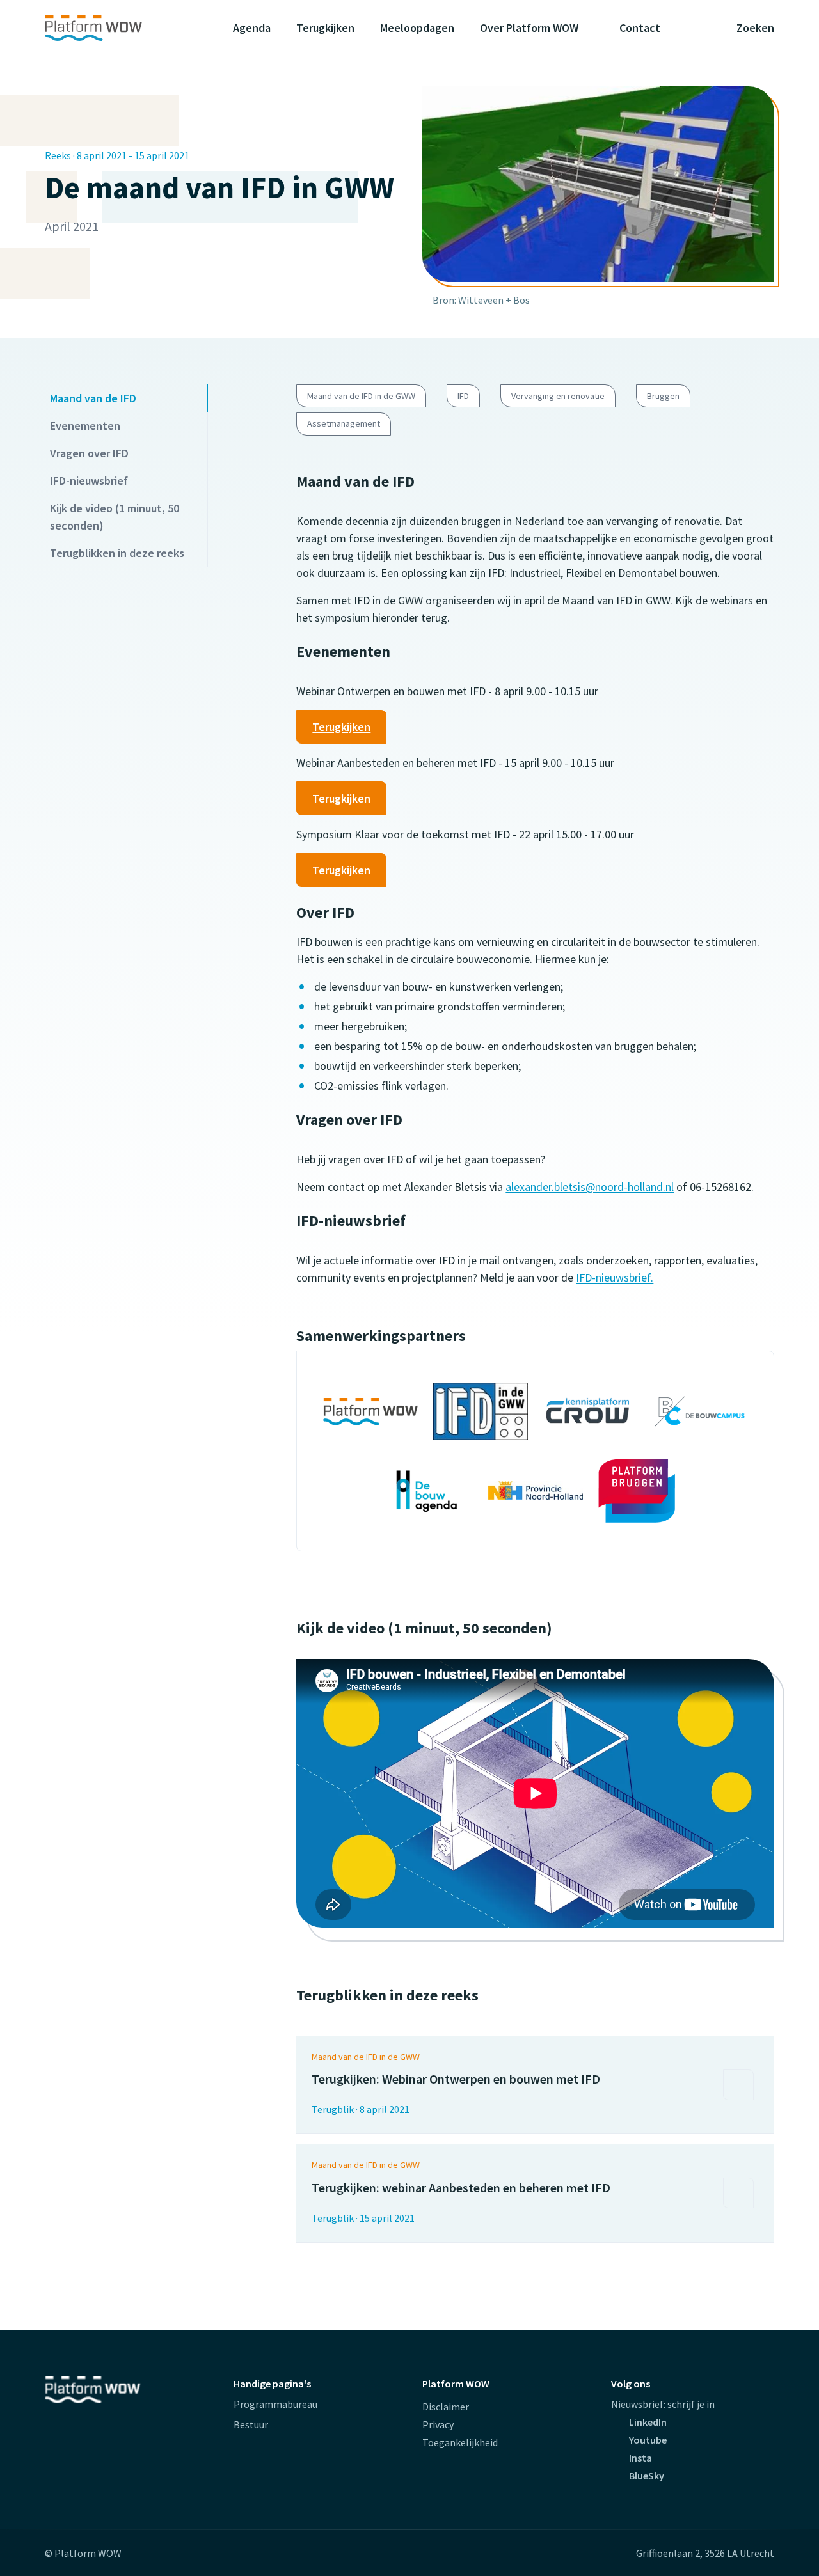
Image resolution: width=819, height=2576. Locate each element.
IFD (463, 396)
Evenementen (85, 426)
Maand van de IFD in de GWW (361, 396)
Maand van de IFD (93, 398)
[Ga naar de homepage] (118, 28)
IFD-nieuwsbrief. (615, 1277)
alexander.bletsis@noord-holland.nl (590, 1187)
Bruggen (663, 396)
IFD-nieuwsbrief (89, 481)
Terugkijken (341, 727)
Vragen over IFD (89, 453)
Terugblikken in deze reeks (117, 553)
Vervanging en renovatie (558, 396)
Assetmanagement (344, 423)
